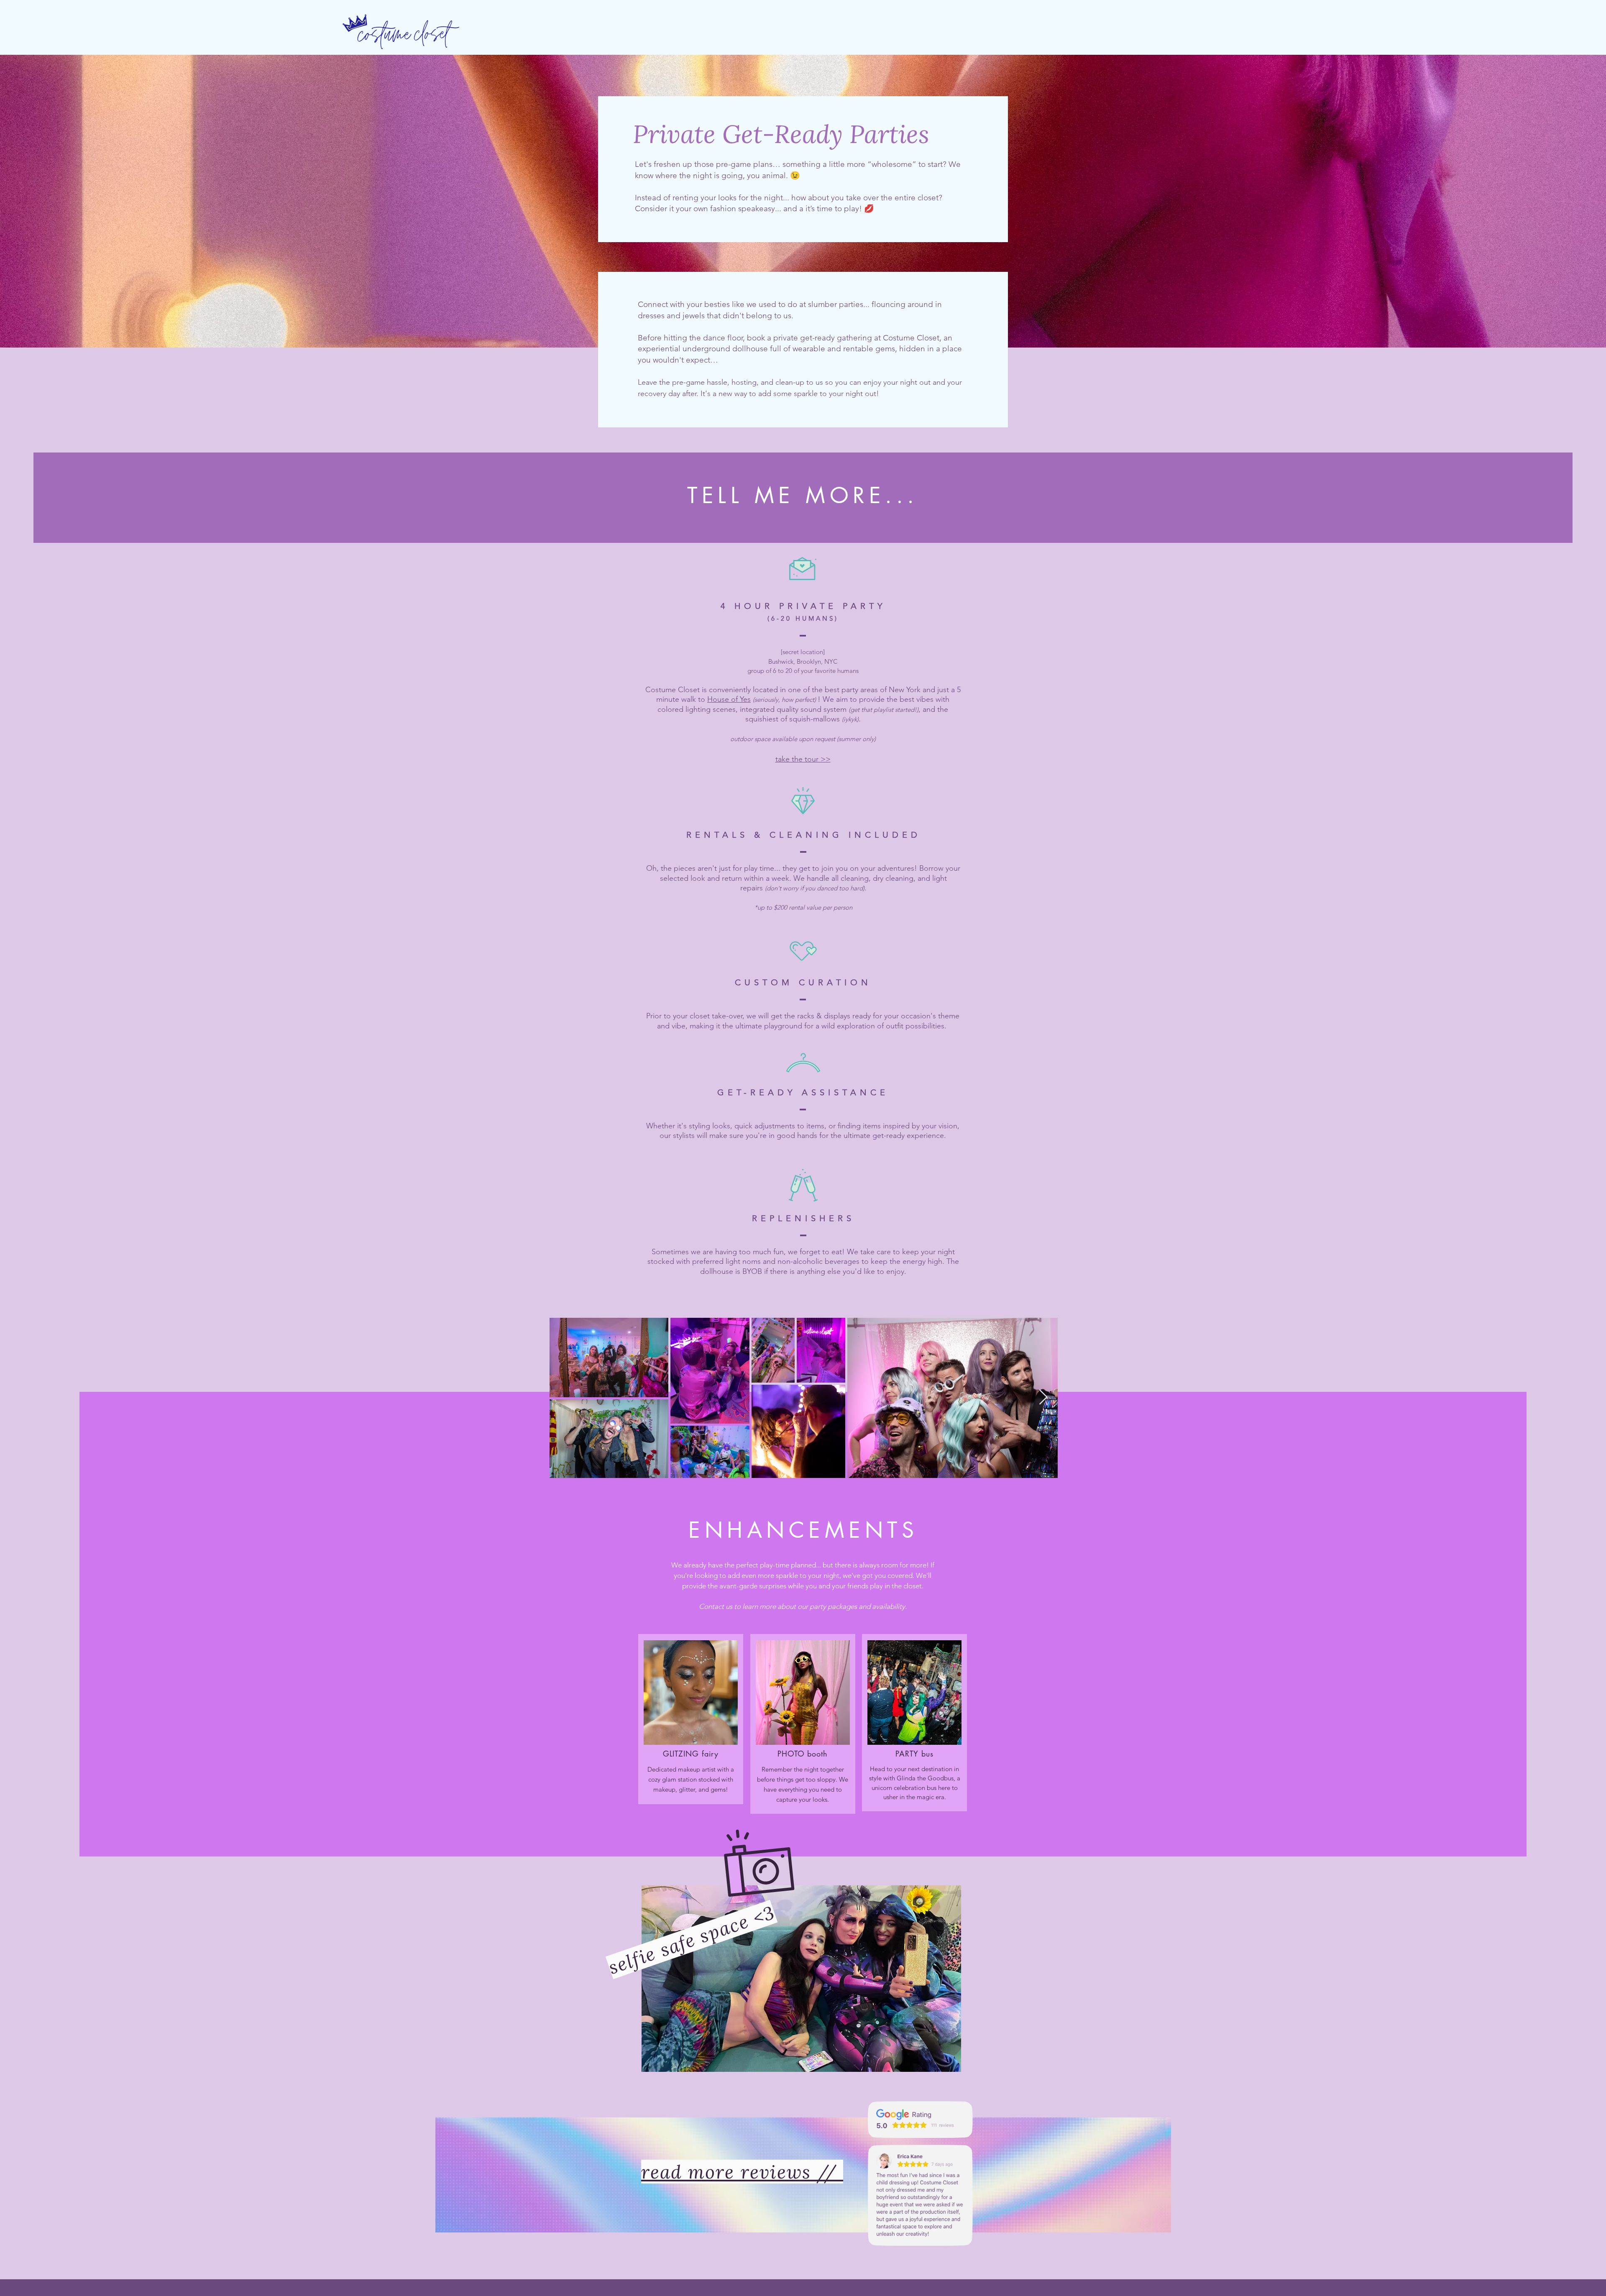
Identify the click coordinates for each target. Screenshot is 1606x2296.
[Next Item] (1043, 1397)
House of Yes (729, 699)
